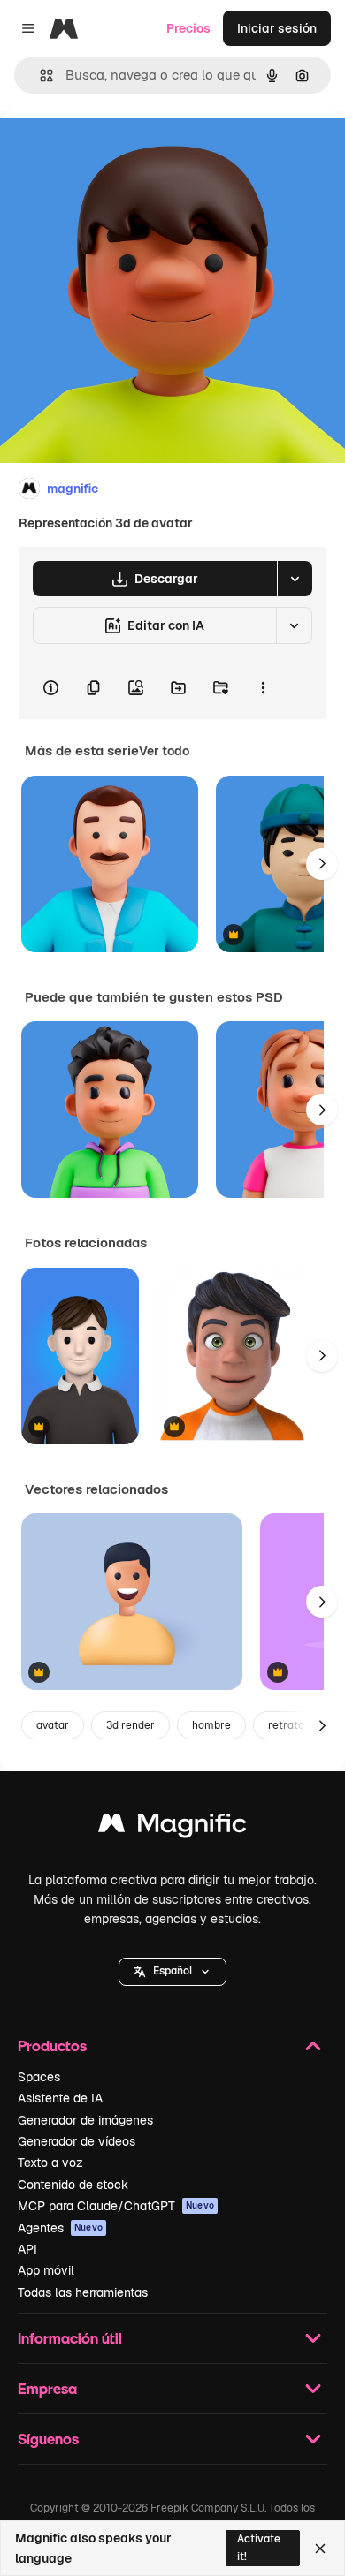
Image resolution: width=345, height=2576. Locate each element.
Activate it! (259, 2547)
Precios (188, 28)
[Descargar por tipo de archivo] (295, 579)
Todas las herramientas (83, 2292)
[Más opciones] (263, 687)
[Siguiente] (322, 864)
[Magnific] (172, 1827)
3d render (130, 1725)
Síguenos (48, 2439)
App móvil (46, 2270)
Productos (52, 2046)
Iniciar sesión (277, 28)
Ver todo (164, 751)
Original (113, 152)
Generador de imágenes (85, 2120)
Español (172, 1971)
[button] (172, 1972)
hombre (211, 1725)
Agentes (60, 2228)
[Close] (320, 2549)
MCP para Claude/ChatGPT (116, 2206)
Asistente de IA (60, 2098)
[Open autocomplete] (39, 76)
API (27, 2249)
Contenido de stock (73, 2185)
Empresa (47, 2388)
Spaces (39, 2077)
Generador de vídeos (77, 2141)
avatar (53, 1725)
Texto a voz (50, 2163)
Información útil (70, 2338)
